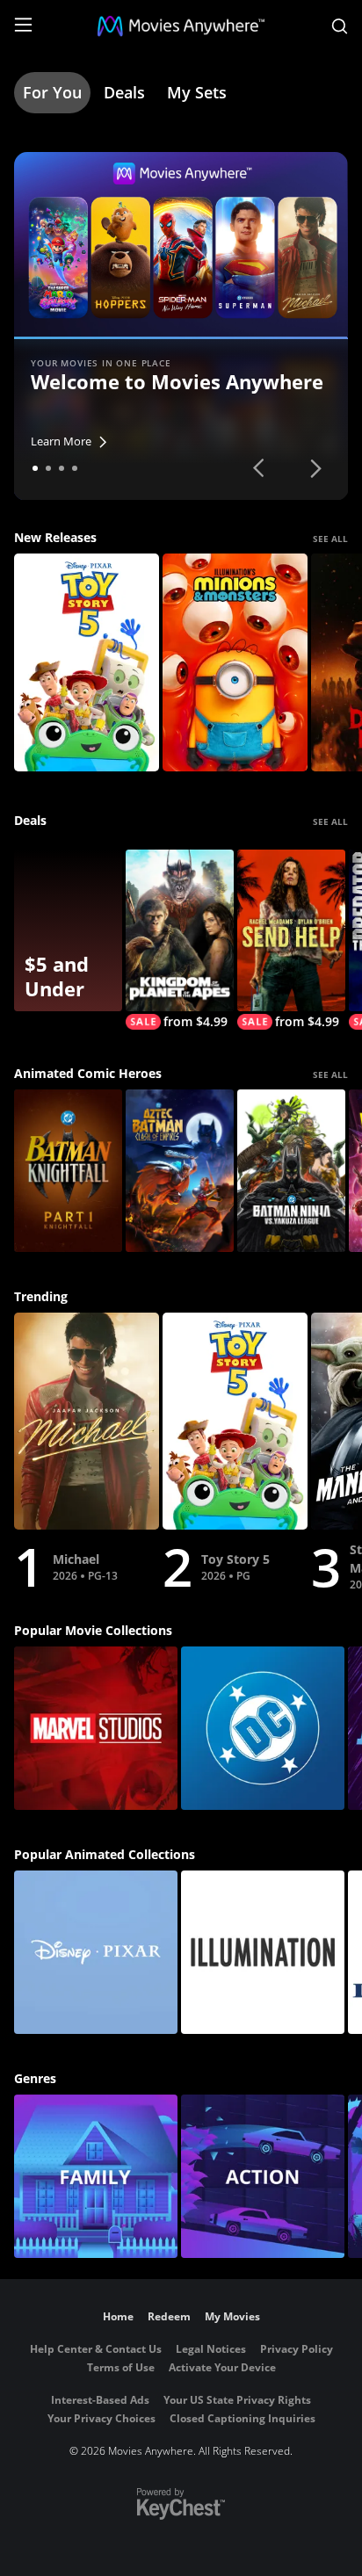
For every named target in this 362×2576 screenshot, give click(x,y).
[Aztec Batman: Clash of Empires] (180, 1171)
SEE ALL (330, 539)
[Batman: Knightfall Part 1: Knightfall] (68, 1171)
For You (52, 92)
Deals (124, 92)
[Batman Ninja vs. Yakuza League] (291, 1171)
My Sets (197, 92)
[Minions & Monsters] (235, 662)
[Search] (340, 26)
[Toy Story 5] (87, 662)
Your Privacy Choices (101, 2418)
